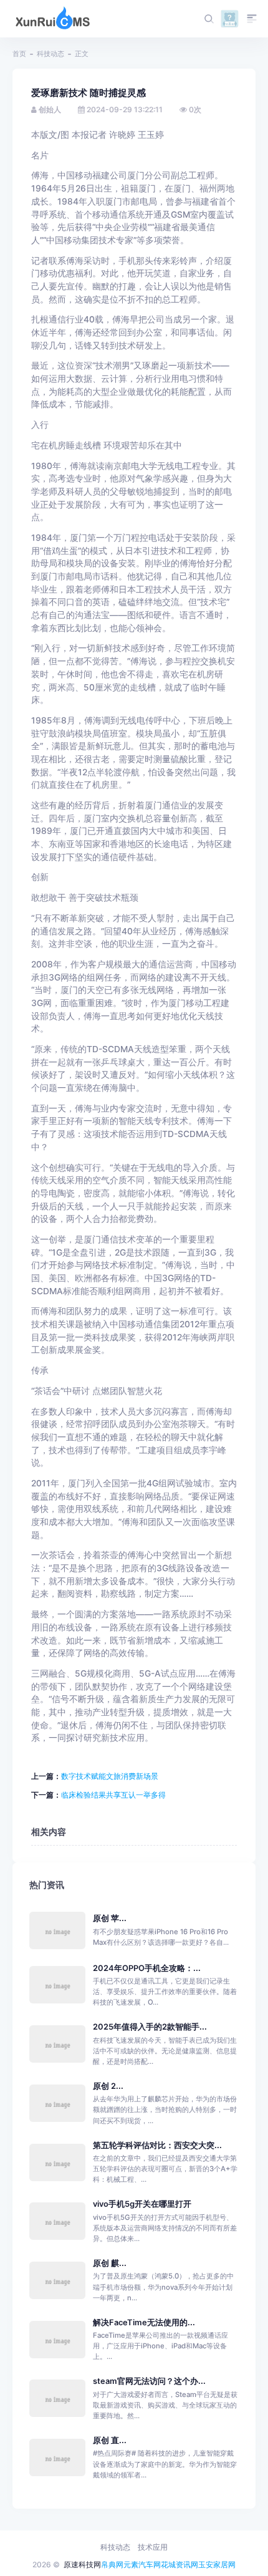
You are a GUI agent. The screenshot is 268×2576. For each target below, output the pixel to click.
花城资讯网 (179, 2564)
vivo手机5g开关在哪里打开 (142, 2204)
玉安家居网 (217, 2564)
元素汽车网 (142, 2564)
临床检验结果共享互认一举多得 (113, 1795)
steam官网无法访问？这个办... (149, 2381)
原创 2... (108, 2086)
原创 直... (110, 2440)
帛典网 (112, 2564)
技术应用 (153, 2547)
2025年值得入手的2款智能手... (150, 2027)
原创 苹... (110, 1918)
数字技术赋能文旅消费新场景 (110, 1776)
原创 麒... (110, 2263)
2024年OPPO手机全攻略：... (147, 1968)
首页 (19, 54)
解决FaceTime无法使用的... (144, 2322)
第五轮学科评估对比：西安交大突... (157, 2145)
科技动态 (50, 54)
